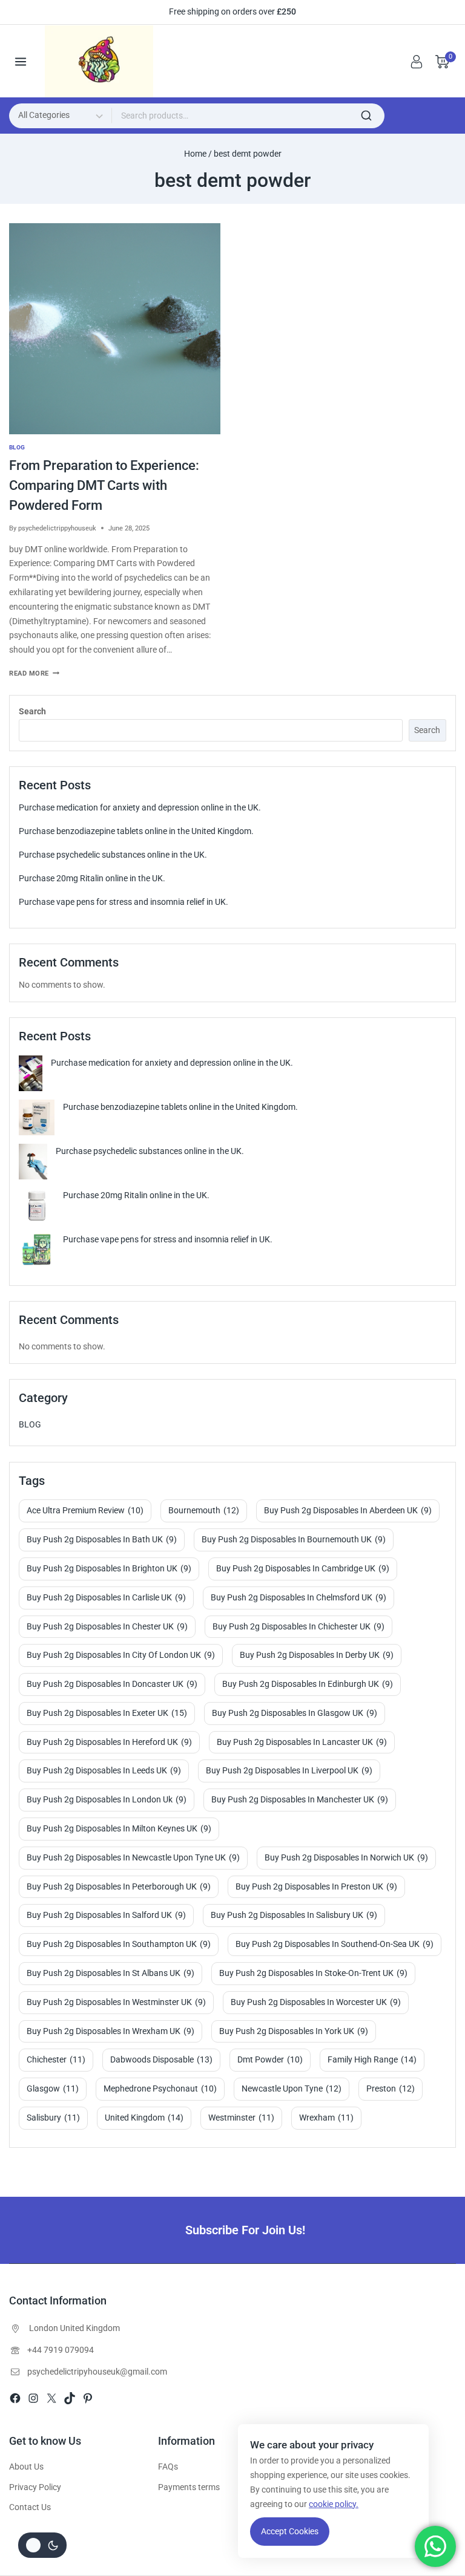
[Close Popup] (399, 1094)
